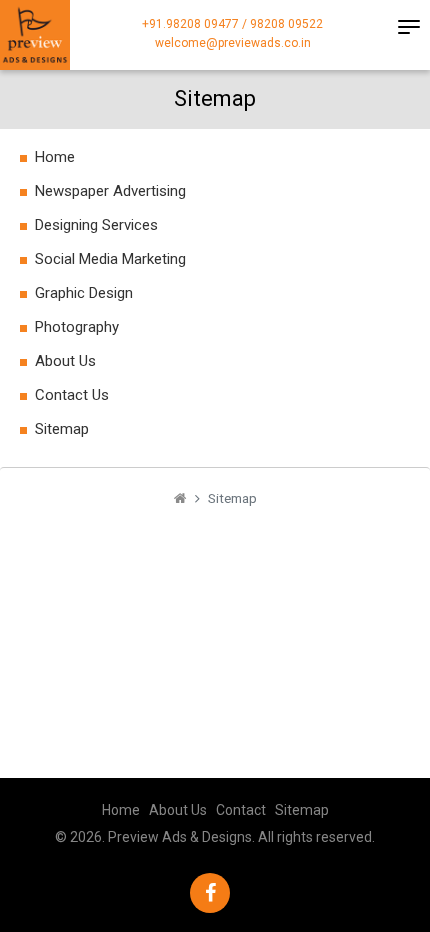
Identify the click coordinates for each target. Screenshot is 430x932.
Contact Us (72, 395)
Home (55, 157)
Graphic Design (84, 293)
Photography (77, 327)
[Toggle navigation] (409, 27)
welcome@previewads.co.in (233, 43)
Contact (241, 810)
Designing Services (96, 225)
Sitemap (62, 429)
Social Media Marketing (110, 259)
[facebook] (210, 893)
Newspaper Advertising (110, 191)
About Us (65, 361)
